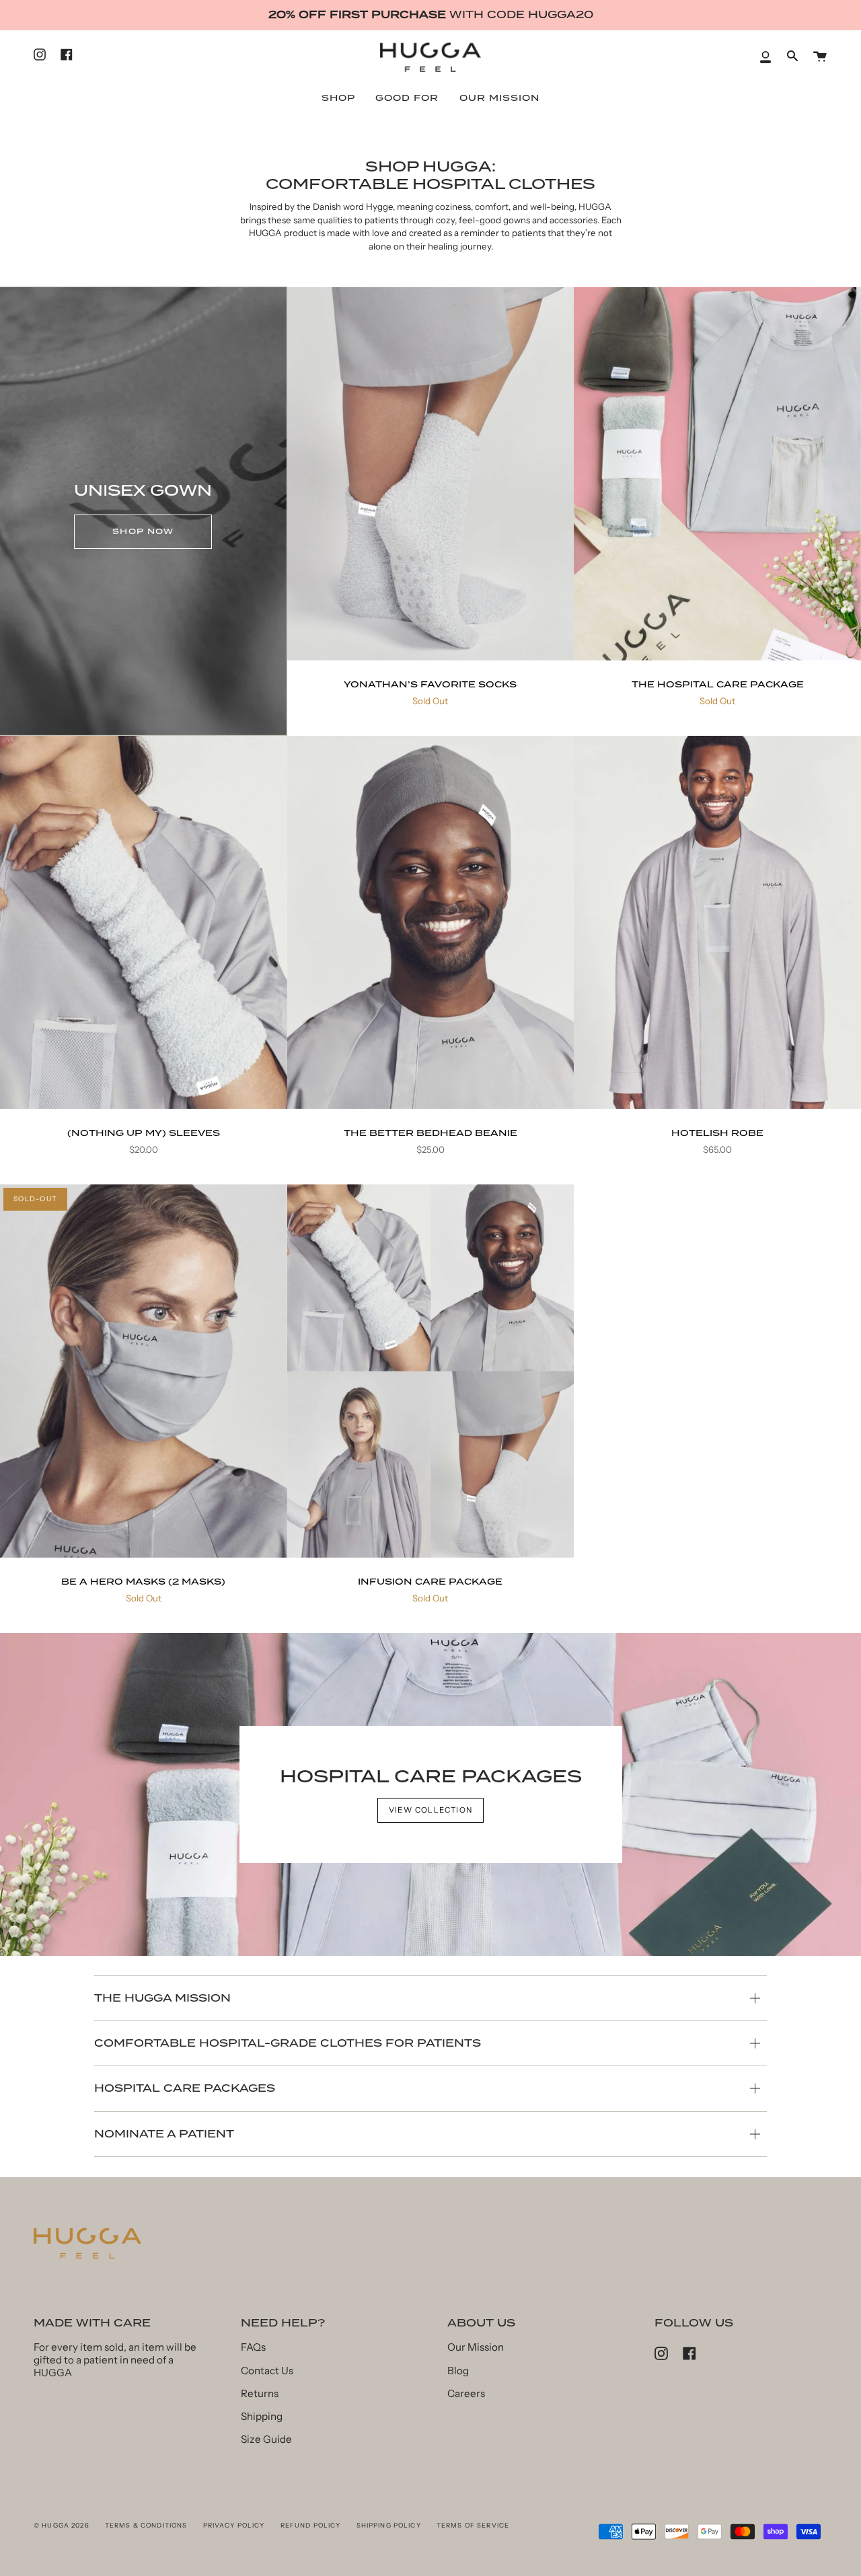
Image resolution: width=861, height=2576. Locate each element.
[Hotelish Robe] (717, 922)
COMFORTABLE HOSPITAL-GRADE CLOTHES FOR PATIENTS (288, 2043)
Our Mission (476, 2347)
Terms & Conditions (146, 2525)
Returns (260, 2393)
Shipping (262, 2416)
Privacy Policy (234, 2525)
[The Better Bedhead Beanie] (431, 922)
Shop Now (143, 531)
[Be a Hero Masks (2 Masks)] (144, 1371)
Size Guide (266, 2439)
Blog (458, 2371)
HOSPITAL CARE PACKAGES (185, 2088)
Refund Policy (311, 2525)
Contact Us (267, 2371)
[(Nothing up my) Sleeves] (144, 922)
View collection (431, 1810)
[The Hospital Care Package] (717, 474)
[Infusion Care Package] (431, 1371)
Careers (466, 2393)
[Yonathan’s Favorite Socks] (431, 474)
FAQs (253, 2347)
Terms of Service (473, 2525)
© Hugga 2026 (62, 2525)
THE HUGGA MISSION (162, 1998)
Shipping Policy (389, 2525)
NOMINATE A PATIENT (164, 2134)
